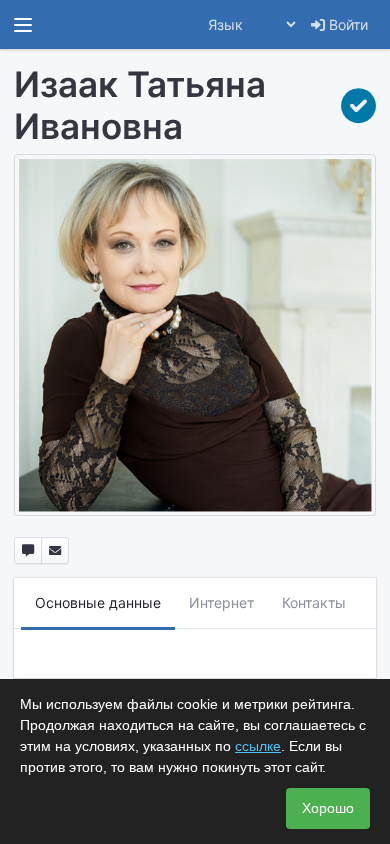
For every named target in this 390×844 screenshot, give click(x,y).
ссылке (258, 746)
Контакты (314, 602)
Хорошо (328, 808)
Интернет (221, 602)
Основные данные (98, 602)
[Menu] (23, 25)
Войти (346, 24)
